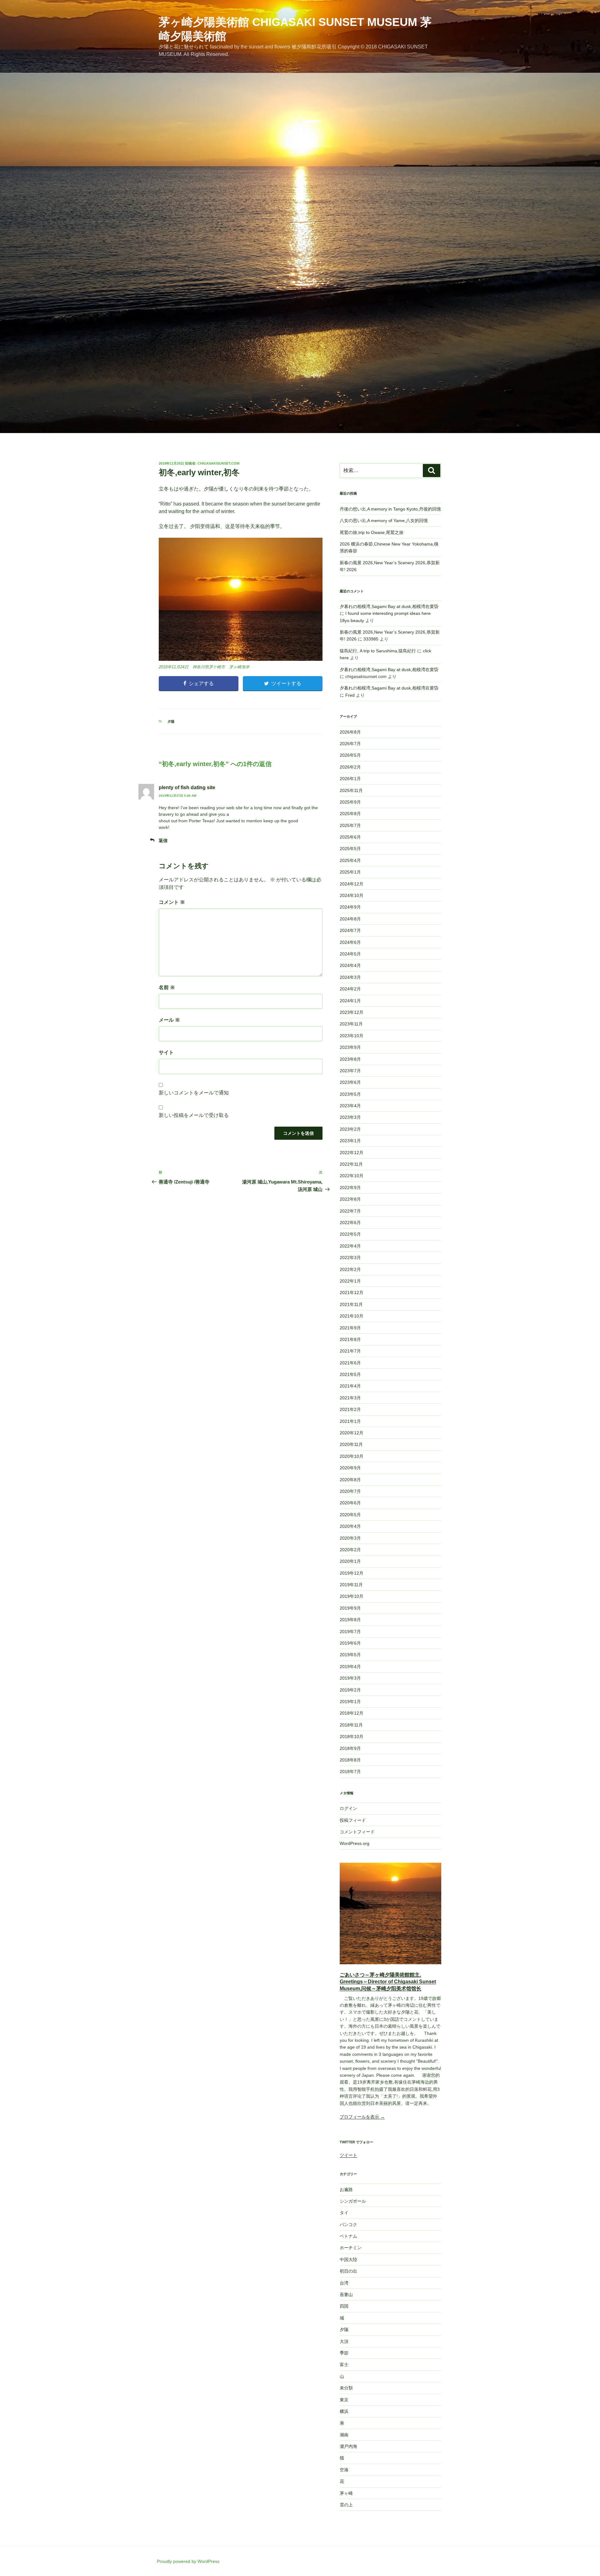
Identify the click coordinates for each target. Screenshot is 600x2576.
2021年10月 (352, 1316)
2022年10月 (352, 1176)
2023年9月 (350, 1047)
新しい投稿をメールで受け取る (194, 1115)
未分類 (346, 2388)
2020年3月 (350, 1538)
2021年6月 (350, 1363)
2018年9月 (350, 1748)
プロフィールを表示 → (362, 2117)
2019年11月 (351, 1585)
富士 (344, 2364)
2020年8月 (350, 1480)
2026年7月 (350, 744)
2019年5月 (350, 1655)
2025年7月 (350, 825)
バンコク (348, 2225)
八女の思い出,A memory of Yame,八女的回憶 (384, 521)
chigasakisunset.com (218, 463)
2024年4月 (350, 965)
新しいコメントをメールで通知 (194, 1093)
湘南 (344, 2435)
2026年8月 (350, 732)
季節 (344, 2353)
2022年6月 (350, 1223)
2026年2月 (350, 767)
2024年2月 (350, 989)
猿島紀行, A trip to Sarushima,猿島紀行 (378, 651)
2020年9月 (350, 1468)
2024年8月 (350, 919)
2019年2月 (350, 1690)
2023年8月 (350, 1059)
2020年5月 (350, 1515)
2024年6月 (350, 942)
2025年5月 (350, 849)
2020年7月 (350, 1491)
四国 (344, 2306)
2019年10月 (352, 1596)
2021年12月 (352, 1293)
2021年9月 (350, 1328)
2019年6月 (350, 1643)
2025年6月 (350, 837)
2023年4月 (350, 1106)
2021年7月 (350, 1351)
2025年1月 (350, 872)
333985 (371, 639)
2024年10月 (352, 895)
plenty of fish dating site (187, 787)
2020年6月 (350, 1503)
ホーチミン (351, 2248)
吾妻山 (346, 2294)
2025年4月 (350, 860)
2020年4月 (350, 1526)
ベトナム (348, 2236)
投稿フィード (353, 1820)
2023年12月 (352, 1012)
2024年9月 (350, 907)
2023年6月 (350, 1082)
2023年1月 (350, 1141)
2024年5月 (350, 954)
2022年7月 (350, 1211)
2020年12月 (352, 1433)
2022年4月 (350, 1246)
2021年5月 (350, 1374)
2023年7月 (350, 1071)
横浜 (344, 2411)
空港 (344, 2470)
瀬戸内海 (348, 2446)
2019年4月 (350, 1667)
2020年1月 (350, 1561)
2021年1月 (350, 1421)
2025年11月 (351, 790)
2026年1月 (350, 779)
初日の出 (348, 2271)
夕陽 (171, 721)
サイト (166, 1052)
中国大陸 (348, 2260)
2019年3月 (350, 1678)
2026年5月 (350, 755)
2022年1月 (350, 1281)
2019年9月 (350, 1608)
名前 (167, 987)
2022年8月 (350, 1199)
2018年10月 (352, 1736)
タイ (344, 2213)
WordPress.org (355, 1843)
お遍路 (346, 2190)
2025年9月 (350, 802)
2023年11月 (351, 1024)
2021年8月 (350, 1339)
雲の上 (346, 2505)
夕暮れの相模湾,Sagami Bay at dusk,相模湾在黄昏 (389, 606)
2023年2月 (350, 1129)
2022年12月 (352, 1153)
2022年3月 (350, 1258)
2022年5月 (350, 1234)
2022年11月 (351, 1164)
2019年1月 (350, 1702)
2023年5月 (350, 1094)
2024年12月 (352, 884)
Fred (350, 695)
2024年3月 (350, 977)
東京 (344, 2400)
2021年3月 (350, 1398)
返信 (163, 840)
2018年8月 (350, 1760)
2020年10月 (352, 1456)
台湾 (344, 2283)
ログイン (348, 1808)
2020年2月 (350, 1550)
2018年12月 (352, 1713)
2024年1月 (350, 1001)
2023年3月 (350, 1117)
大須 (344, 2341)
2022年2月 (350, 1269)
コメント (172, 902)
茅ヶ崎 (346, 2493)
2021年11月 (351, 1304)
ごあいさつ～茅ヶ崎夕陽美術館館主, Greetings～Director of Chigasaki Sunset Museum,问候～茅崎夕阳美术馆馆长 (388, 1982)
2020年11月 (351, 1444)
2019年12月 (352, 1573)
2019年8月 (350, 1620)
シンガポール (353, 2201)
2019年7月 (350, 1632)
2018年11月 (351, 1725)
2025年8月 (350, 814)
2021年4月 (350, 1386)
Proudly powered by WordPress (188, 2561)
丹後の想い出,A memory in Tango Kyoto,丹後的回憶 (390, 509)
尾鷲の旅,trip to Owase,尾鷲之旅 (372, 532)
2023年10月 (352, 1036)
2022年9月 (350, 1188)
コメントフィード (357, 1832)
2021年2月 (350, 1409)
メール (169, 1020)
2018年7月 (350, 1771)
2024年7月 (350, 930)
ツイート (348, 2155)
